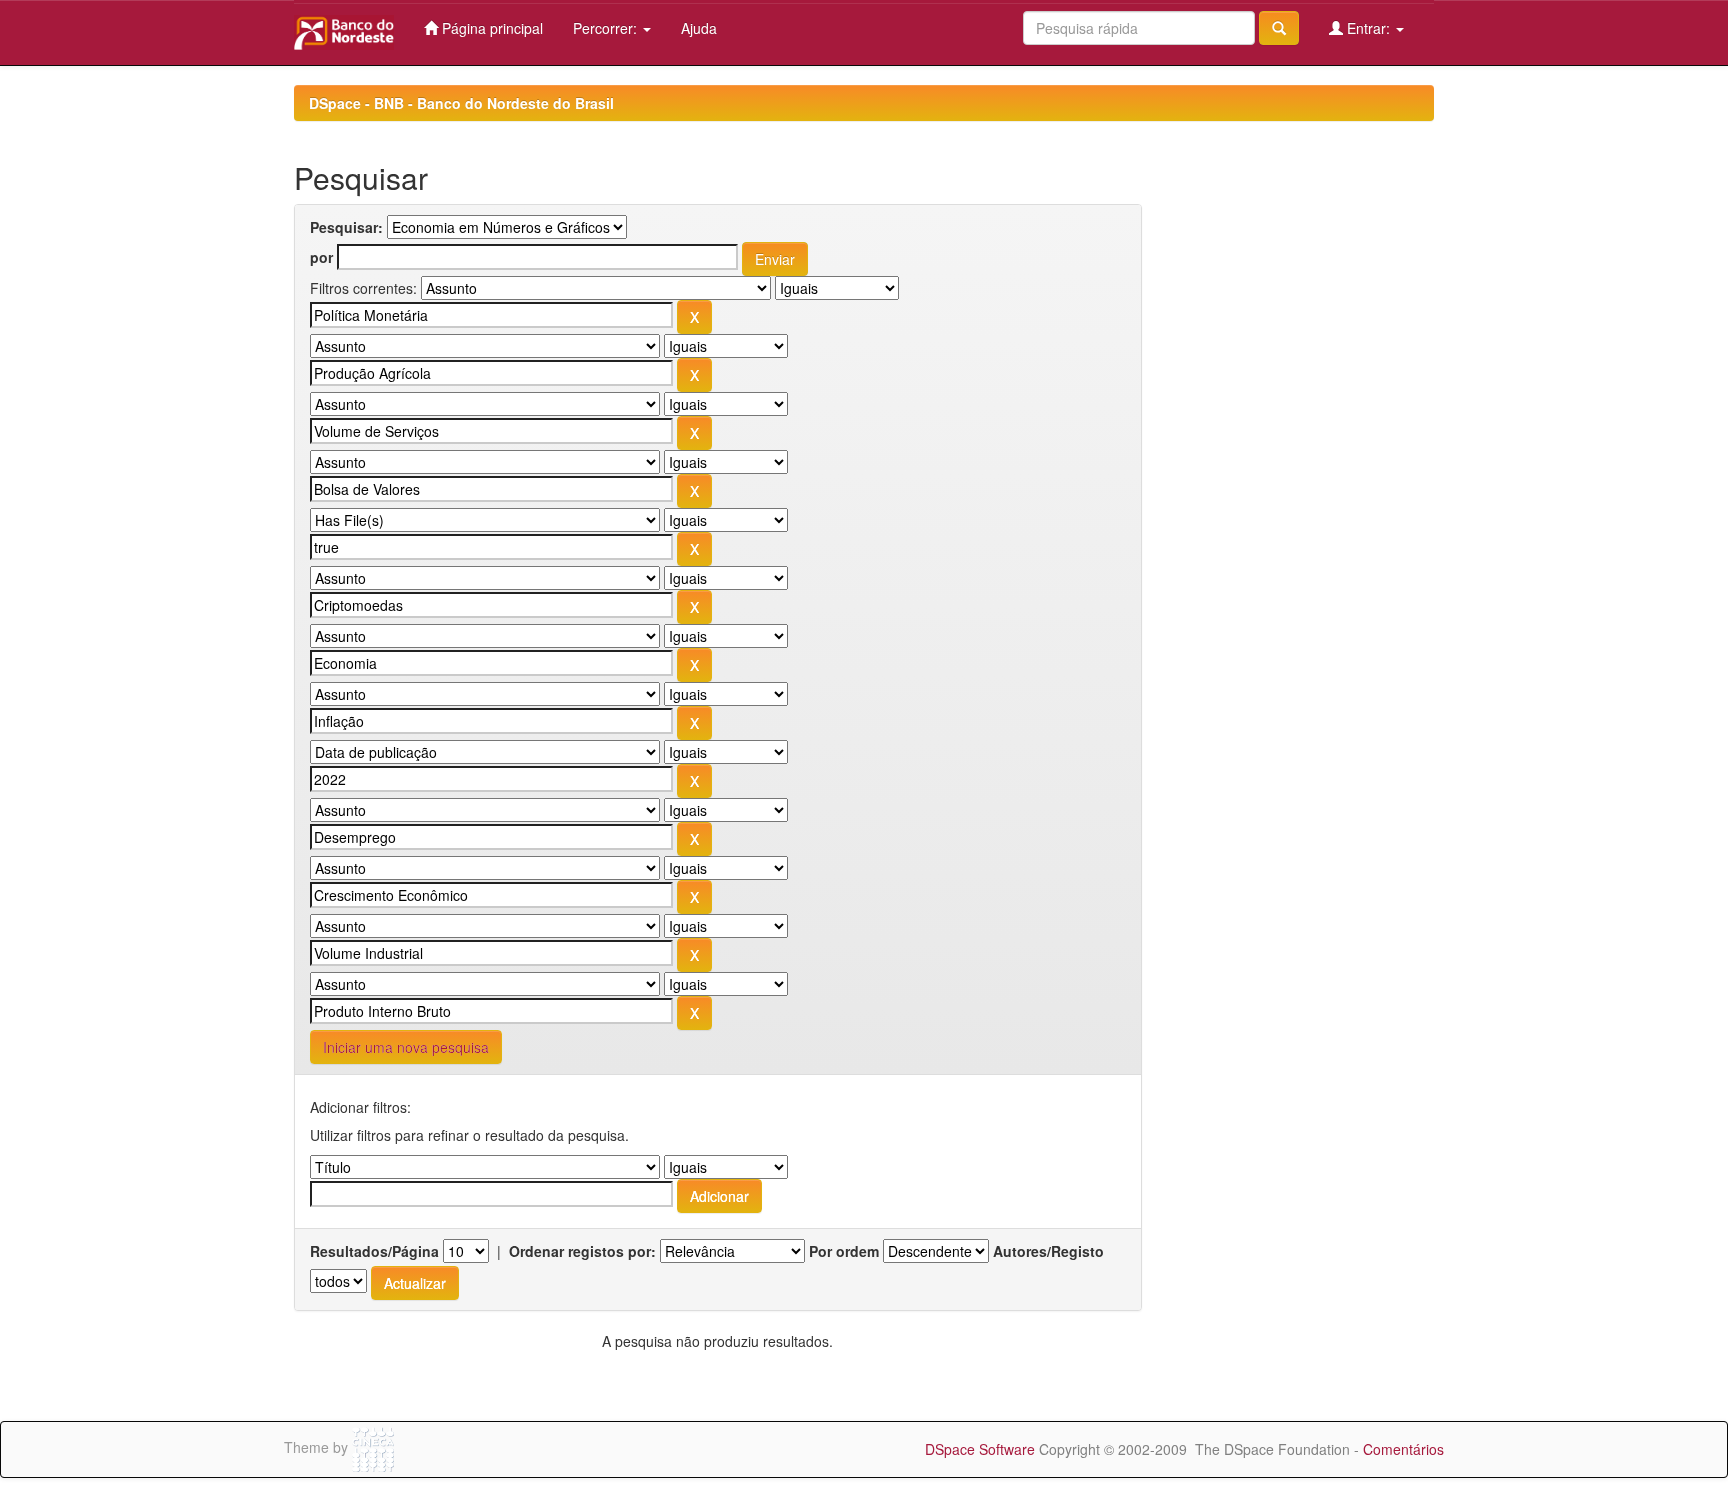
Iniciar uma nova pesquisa (406, 1047)
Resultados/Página (374, 1251)
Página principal (490, 28)
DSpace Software (980, 1449)
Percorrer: (607, 28)
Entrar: (1368, 28)
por (321, 257)
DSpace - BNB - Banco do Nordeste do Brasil (461, 103)
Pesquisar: (346, 227)
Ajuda (699, 28)
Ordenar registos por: (582, 1251)
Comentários (1403, 1449)
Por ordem (844, 1251)
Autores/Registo (1048, 1251)
